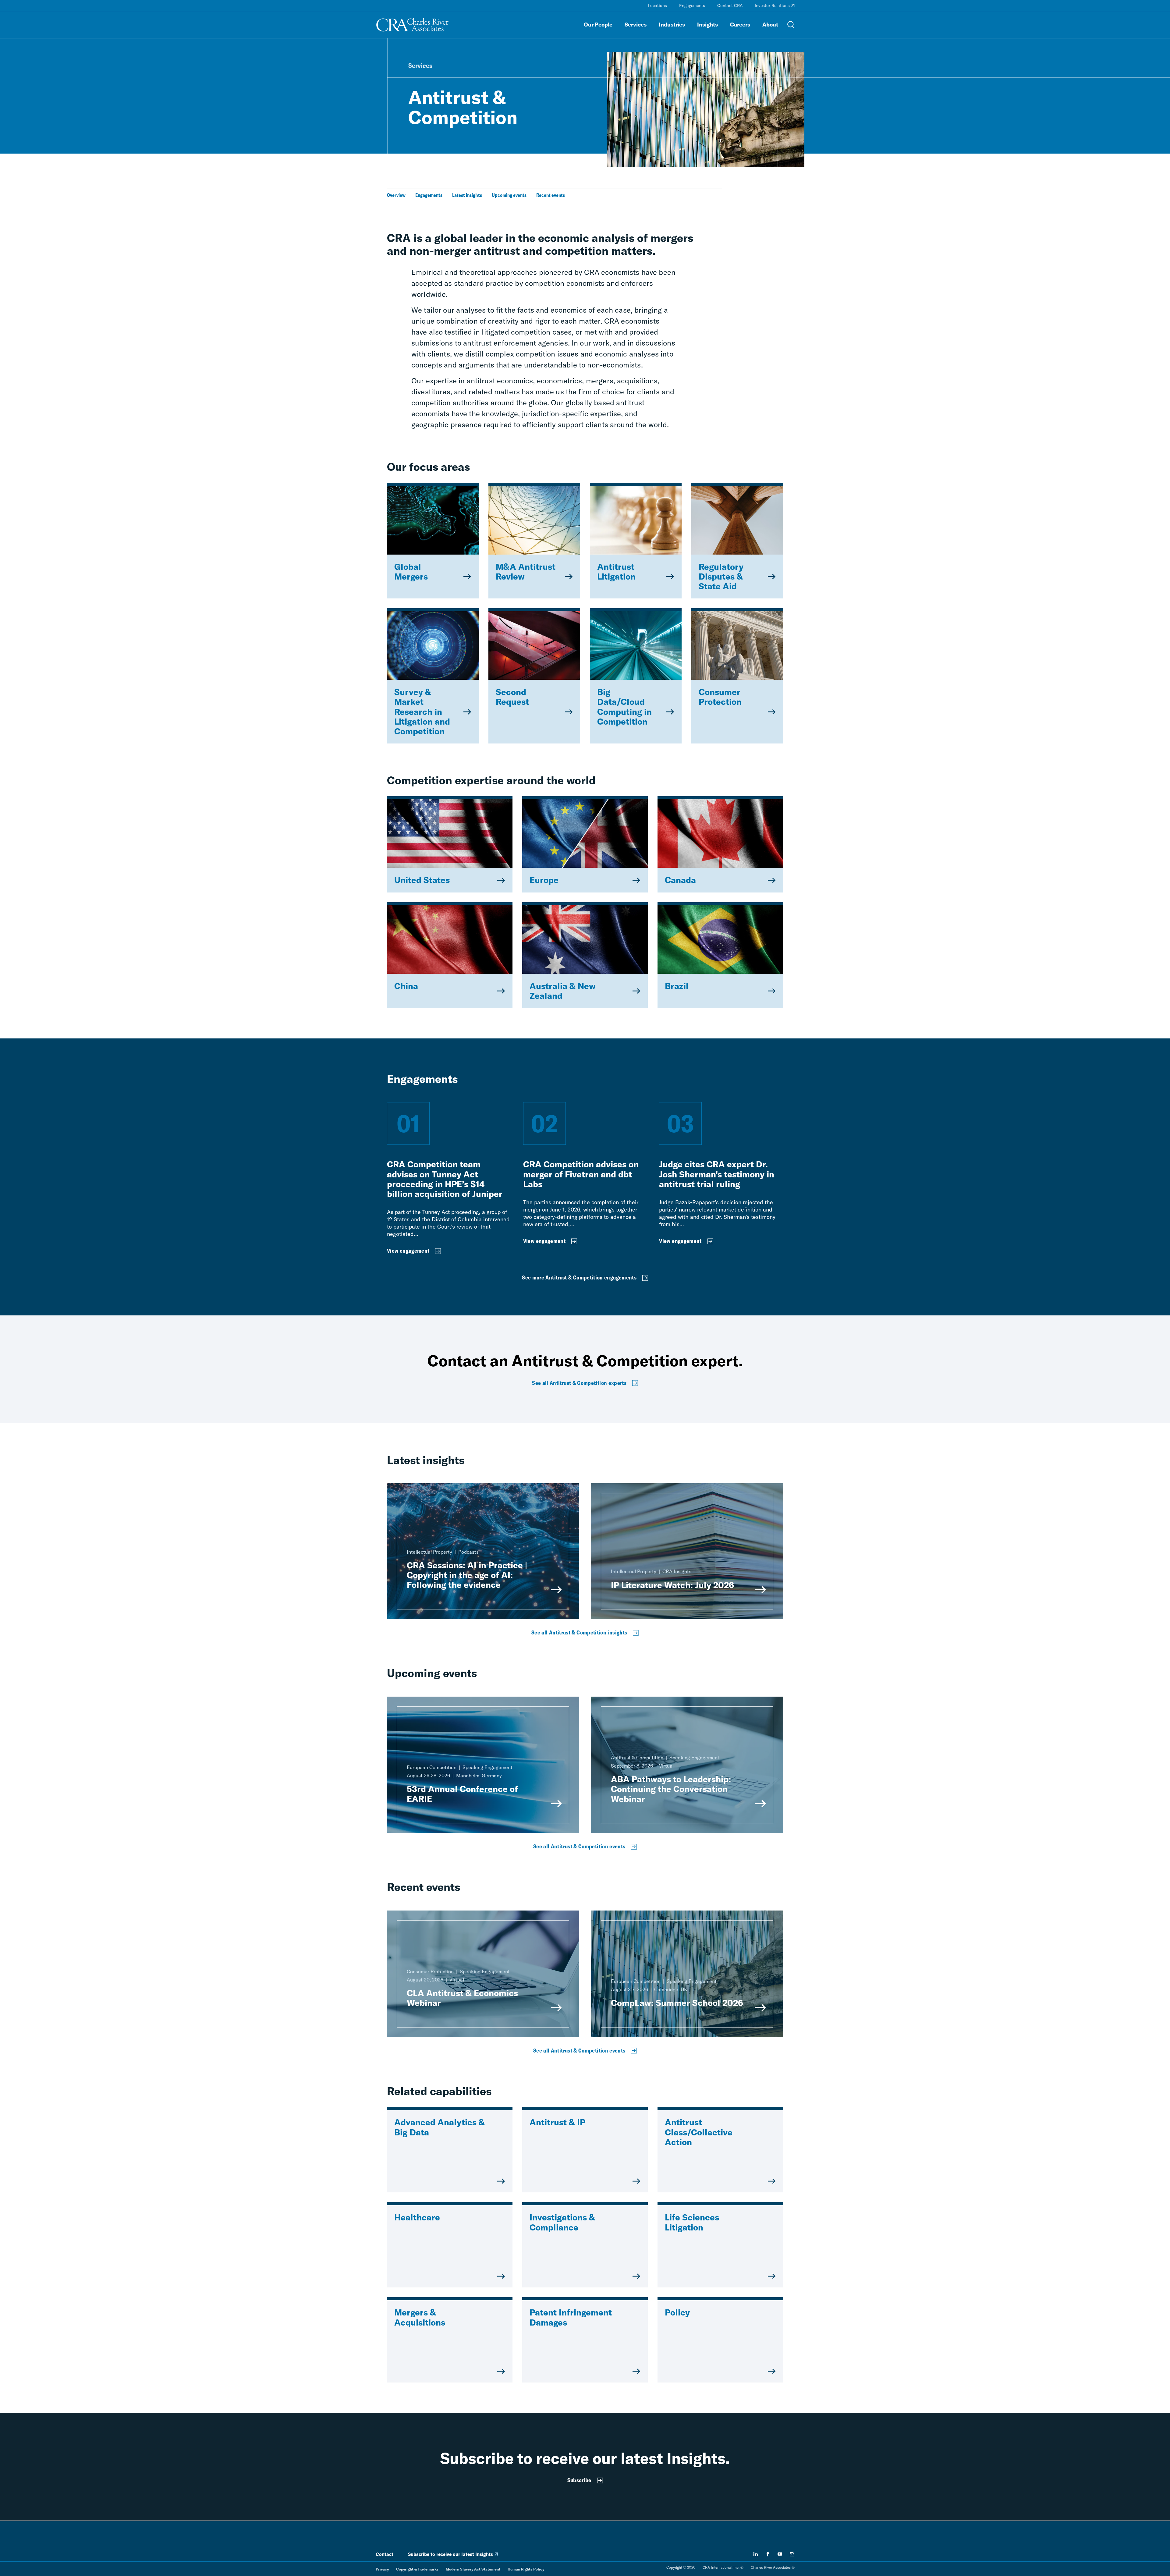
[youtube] (780, 2554)
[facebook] (768, 2554)
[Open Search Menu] (791, 25)
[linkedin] (756, 2554)
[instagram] (792, 2554)
